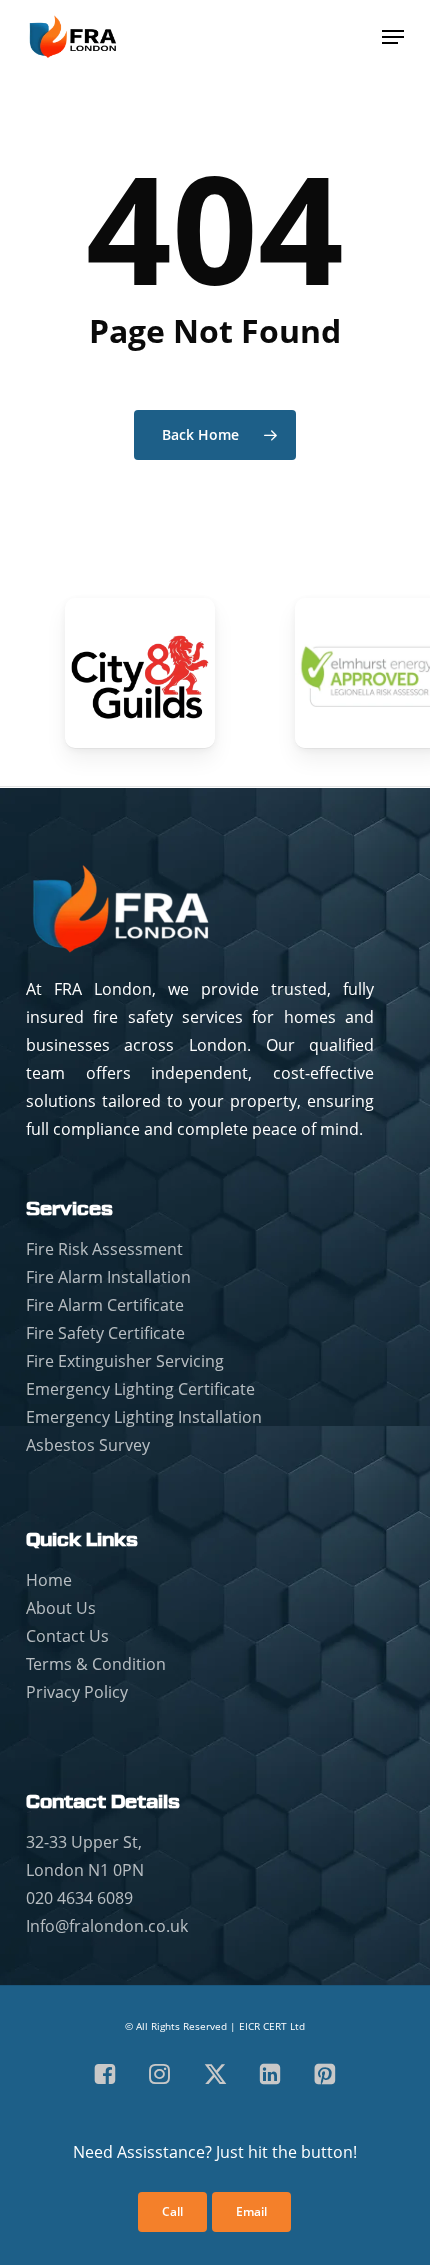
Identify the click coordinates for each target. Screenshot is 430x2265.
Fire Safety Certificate (105, 1333)
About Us (61, 1608)
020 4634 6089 (79, 1898)
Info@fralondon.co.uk (107, 1926)
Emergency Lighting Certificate (140, 1389)
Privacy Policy (77, 1692)
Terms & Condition (96, 1664)
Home (49, 1580)
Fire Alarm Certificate (105, 1305)
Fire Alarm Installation (108, 1277)
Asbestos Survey (88, 1445)
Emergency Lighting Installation (144, 1417)
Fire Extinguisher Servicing (125, 1361)
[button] (393, 37)
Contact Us (67, 1636)
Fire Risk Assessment (104, 1249)
